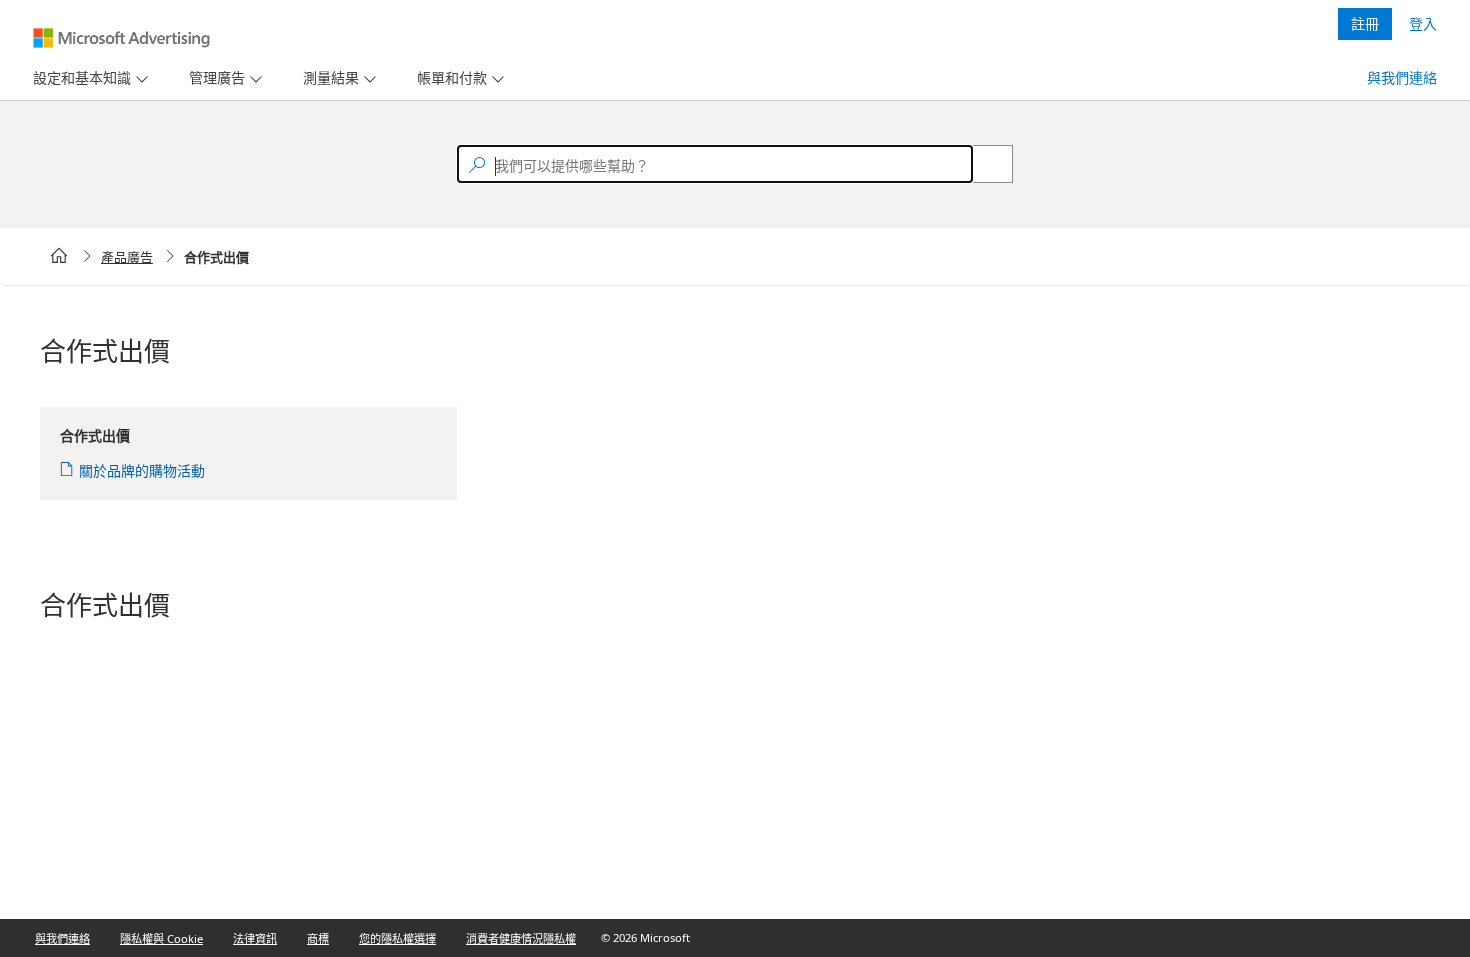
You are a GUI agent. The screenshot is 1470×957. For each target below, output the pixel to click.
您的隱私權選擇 (397, 938)
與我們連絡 (1402, 77)
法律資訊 (255, 938)
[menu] (88, 78)
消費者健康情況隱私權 (521, 938)
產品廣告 (127, 257)
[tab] (78, 78)
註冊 (1365, 23)
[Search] (982, 164)
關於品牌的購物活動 (142, 470)
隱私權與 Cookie (161, 938)
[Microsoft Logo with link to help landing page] (121, 38)
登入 (1423, 23)
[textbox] (715, 164)
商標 (318, 938)
